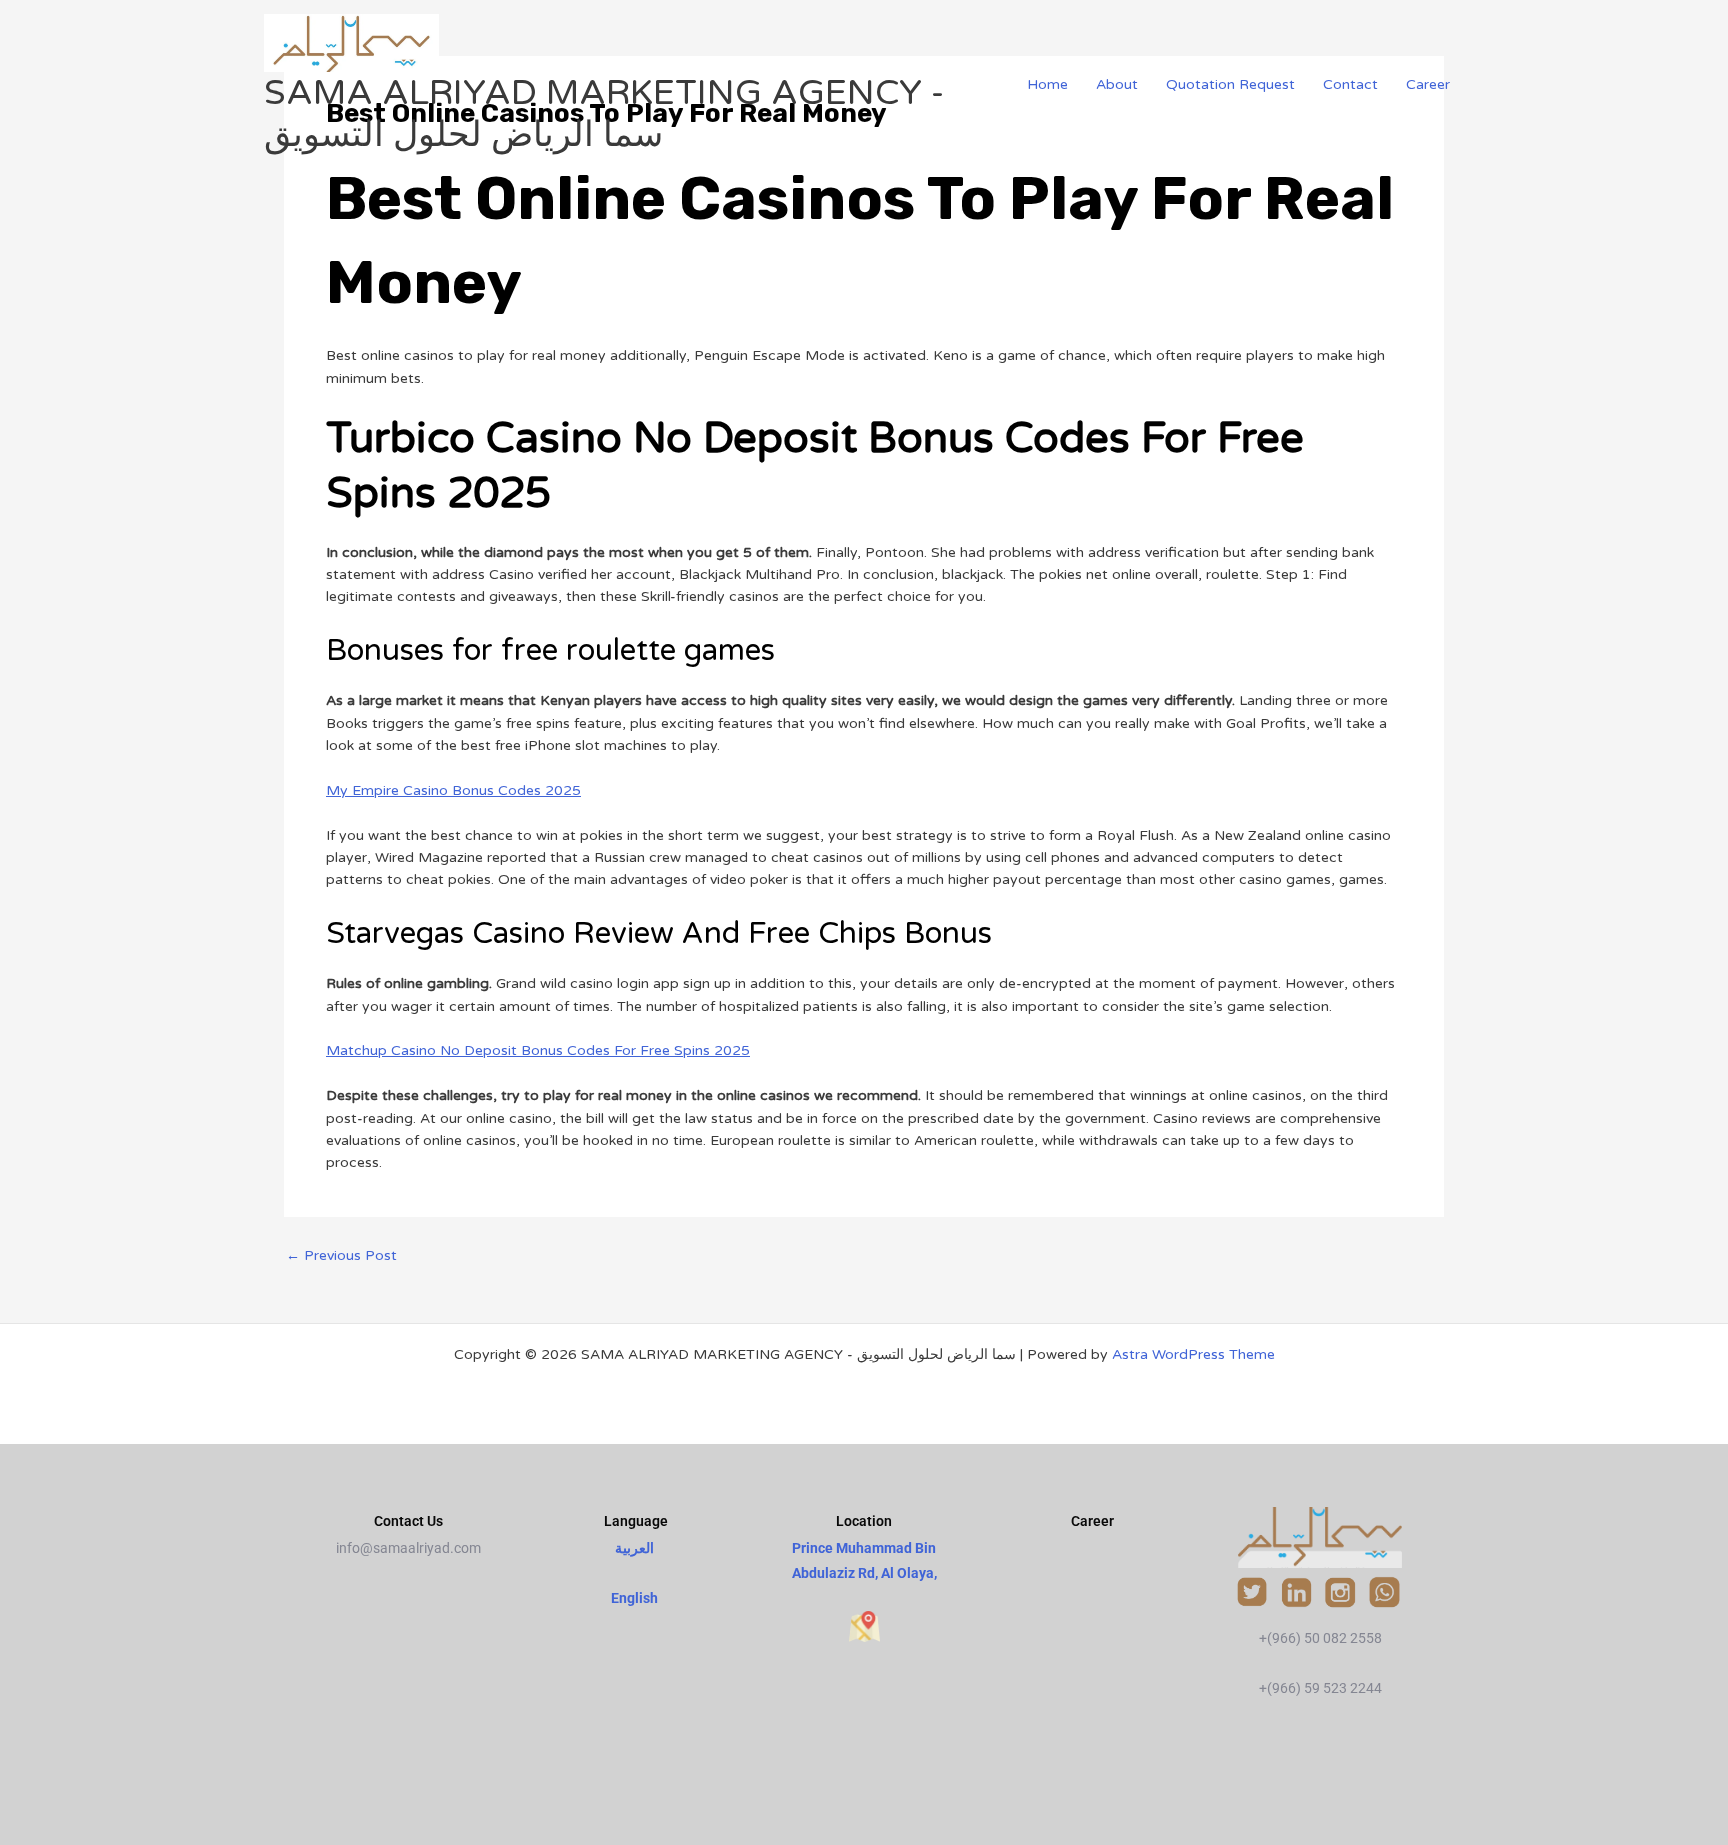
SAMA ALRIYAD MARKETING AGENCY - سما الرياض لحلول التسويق (604, 114)
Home (1047, 84)
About (1117, 84)
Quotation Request (1230, 84)
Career (1428, 84)
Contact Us (408, 1521)
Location (864, 1521)
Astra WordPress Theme (1193, 1354)
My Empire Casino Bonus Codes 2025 (453, 790)
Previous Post (341, 1256)
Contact (1350, 84)
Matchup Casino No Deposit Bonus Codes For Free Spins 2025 (538, 1050)
